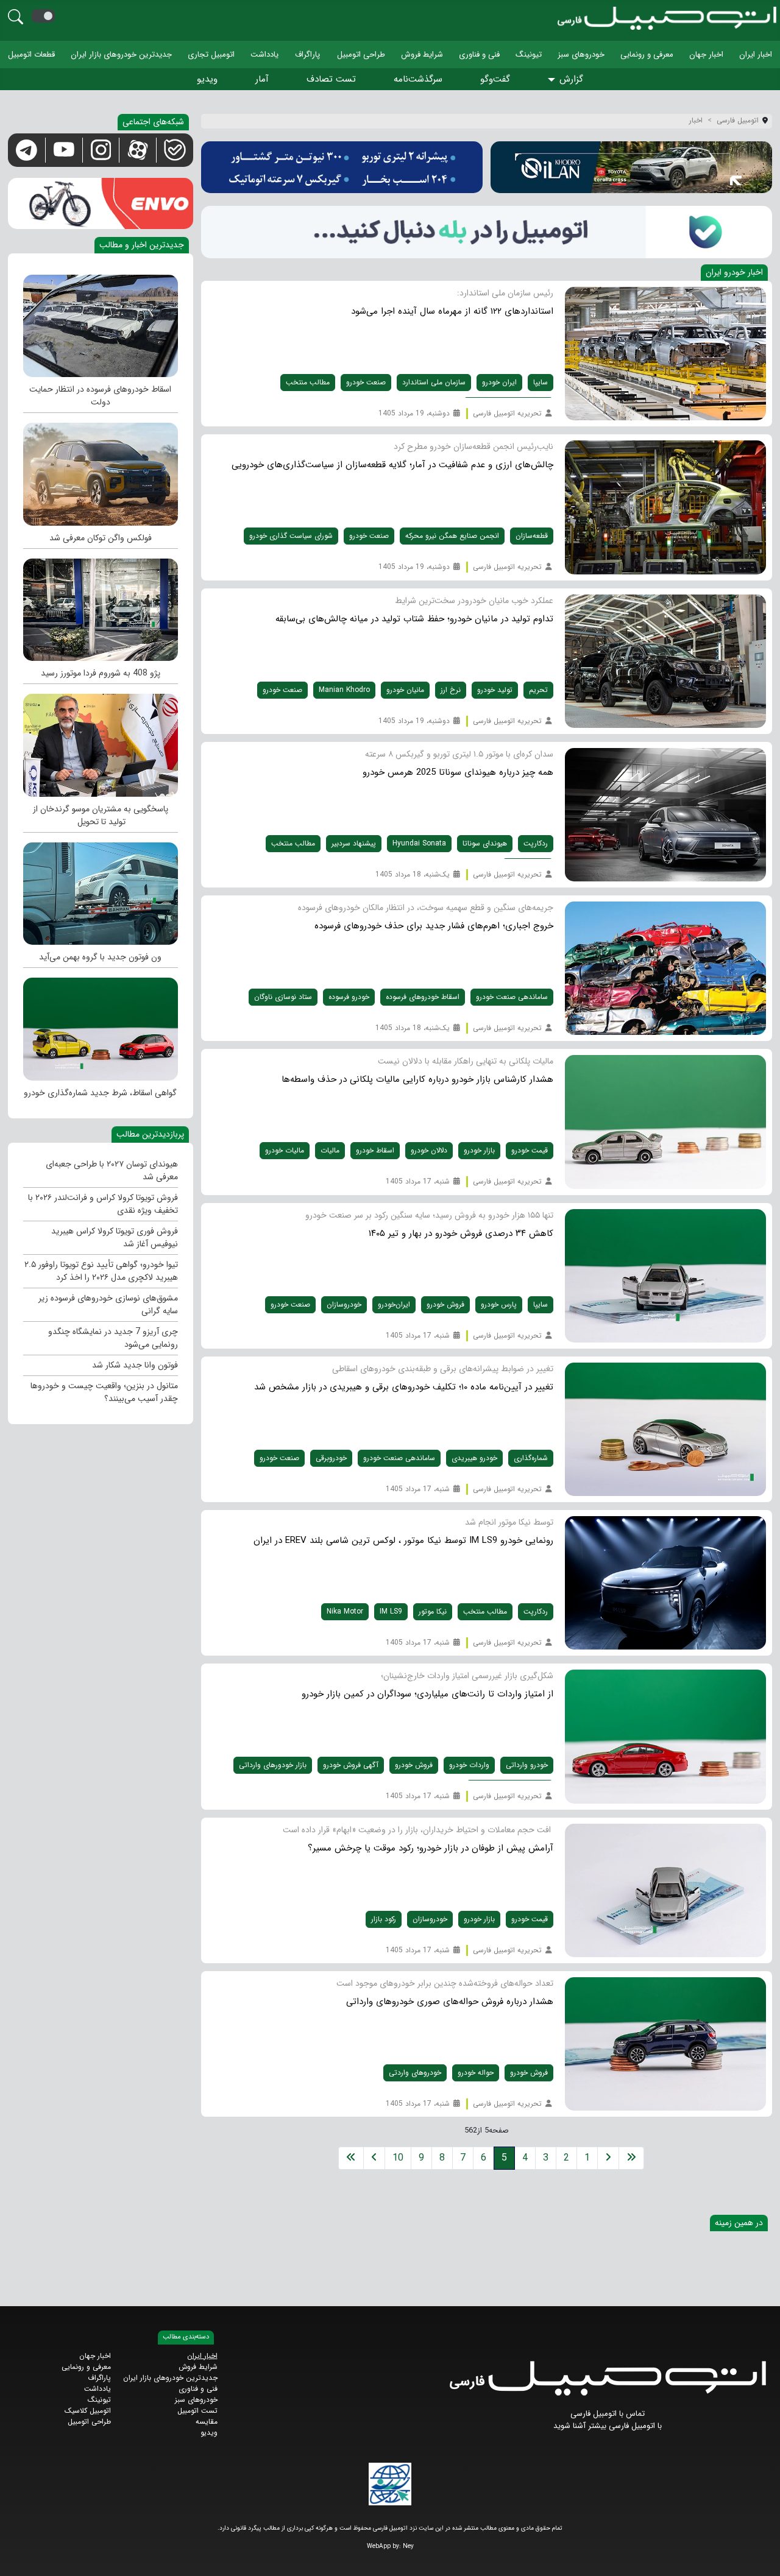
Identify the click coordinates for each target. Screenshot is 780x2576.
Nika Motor (345, 1611)
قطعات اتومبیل (31, 55)
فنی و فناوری (479, 55)
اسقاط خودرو (375, 1150)
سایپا (541, 382)
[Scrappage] (101, 1026)
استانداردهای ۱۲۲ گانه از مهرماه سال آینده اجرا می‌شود (452, 311)
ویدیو (207, 79)
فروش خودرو (445, 1304)
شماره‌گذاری (531, 1458)
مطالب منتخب (308, 382)
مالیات (330, 1150)
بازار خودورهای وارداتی (273, 1765)
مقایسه (207, 2422)
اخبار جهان (706, 55)
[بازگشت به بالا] (19, 2556)
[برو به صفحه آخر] (351, 2158)
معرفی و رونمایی (647, 55)
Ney (408, 2546)
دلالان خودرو (429, 1150)
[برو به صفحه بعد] (374, 2158)
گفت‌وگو (495, 79)
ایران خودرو (499, 382)
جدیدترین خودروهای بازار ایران (121, 55)
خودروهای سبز (581, 55)
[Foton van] (101, 891)
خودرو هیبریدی (474, 1458)
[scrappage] (101, 323)
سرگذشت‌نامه (418, 79)
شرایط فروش (422, 55)
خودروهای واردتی (415, 2073)
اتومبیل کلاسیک (88, 2411)
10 (398, 2158)
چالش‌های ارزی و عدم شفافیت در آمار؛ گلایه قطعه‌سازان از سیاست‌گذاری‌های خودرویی (392, 465)
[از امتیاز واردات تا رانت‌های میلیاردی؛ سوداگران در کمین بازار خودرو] (665, 1736)
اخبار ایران (756, 55)
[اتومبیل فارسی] (487, 232)
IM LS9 (391, 1611)
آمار (262, 79)
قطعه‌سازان (532, 536)
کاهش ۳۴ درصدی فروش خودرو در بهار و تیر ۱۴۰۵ (461, 1233)
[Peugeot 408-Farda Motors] (101, 607)
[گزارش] (554, 80)
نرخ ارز (451, 690)
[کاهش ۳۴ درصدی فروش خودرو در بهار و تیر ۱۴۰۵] (665, 1275)
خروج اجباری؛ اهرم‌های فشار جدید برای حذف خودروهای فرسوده (434, 926)
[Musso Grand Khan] (101, 742)
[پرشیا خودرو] (342, 167)
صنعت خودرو (366, 382)
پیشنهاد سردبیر (354, 843)
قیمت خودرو (530, 1150)
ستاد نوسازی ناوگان (283, 997)
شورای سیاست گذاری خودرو (291, 536)
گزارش (571, 79)
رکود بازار (384, 1919)
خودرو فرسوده (349, 997)
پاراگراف (307, 55)
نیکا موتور (433, 1611)
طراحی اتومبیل (361, 55)
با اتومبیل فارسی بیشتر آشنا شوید (608, 2426)
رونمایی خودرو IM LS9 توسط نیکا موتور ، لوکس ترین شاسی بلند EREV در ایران (403, 1540)
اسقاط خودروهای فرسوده (423, 997)
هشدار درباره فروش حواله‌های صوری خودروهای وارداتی (450, 2002)
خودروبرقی (331, 1458)
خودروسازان (344, 1304)
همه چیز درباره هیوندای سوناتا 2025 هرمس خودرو (458, 772)
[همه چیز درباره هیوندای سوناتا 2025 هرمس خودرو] (665, 814)
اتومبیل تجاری (211, 55)
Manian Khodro (344, 690)
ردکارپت (536, 843)
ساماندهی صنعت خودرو (512, 997)
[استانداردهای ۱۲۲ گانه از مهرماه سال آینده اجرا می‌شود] (665, 354)
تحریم (538, 690)
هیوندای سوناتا (485, 843)
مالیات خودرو (285, 1150)
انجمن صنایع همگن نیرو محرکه (452, 536)
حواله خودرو (476, 2073)
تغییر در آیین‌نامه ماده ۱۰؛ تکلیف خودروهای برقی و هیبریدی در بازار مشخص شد (404, 1387)
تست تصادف (331, 79)
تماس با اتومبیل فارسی (608, 2414)
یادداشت (264, 55)
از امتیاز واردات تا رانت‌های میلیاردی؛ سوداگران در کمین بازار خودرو (427, 1694)
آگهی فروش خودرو (351, 1765)
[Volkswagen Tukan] (101, 471)
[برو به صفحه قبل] (608, 2158)
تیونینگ (529, 55)
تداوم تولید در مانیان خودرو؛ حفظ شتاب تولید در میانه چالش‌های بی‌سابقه (414, 619)
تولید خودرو (495, 690)
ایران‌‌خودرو (394, 1304)
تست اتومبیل (197, 2411)
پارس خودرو (499, 1304)
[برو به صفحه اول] (631, 2158)
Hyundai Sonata (419, 843)
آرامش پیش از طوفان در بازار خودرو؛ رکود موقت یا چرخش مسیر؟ (431, 1848)
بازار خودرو (479, 1150)
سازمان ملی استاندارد (434, 382)
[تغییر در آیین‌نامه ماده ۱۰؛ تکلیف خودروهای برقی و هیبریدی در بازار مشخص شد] (665, 1429)
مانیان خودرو (405, 690)
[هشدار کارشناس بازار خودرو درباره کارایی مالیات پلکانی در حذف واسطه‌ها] (665, 1122)
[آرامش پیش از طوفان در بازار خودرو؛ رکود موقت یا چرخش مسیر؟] (665, 1890)
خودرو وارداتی (527, 1765)
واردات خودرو (469, 1765)
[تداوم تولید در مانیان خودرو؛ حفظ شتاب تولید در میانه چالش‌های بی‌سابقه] (665, 661)
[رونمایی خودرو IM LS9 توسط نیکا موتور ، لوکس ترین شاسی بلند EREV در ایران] (665, 1583)
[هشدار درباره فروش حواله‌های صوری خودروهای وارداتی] (665, 2043)
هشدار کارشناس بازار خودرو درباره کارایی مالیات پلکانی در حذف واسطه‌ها (417, 1079)
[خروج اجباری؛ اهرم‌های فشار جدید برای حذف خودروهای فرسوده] (665, 968)
